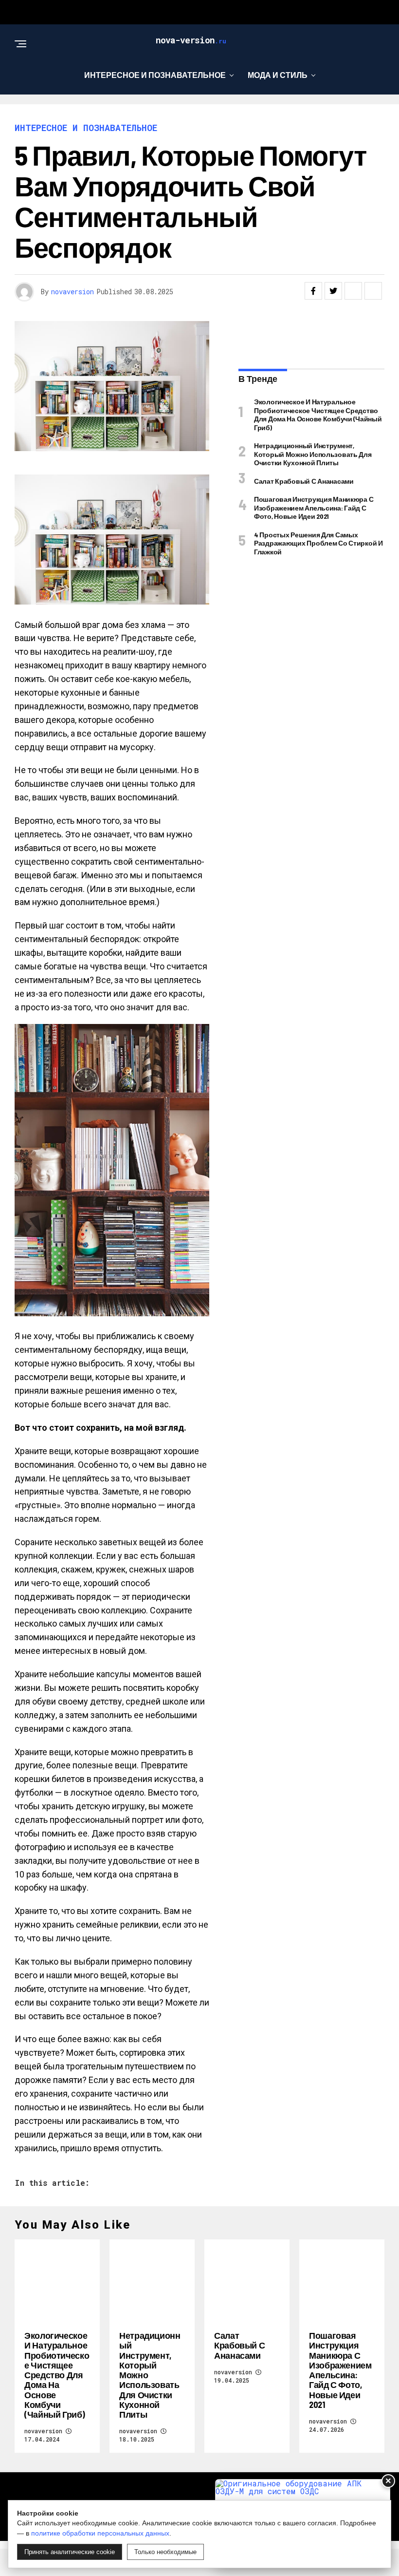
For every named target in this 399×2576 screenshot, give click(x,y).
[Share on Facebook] (313, 291)
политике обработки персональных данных (100, 2533)
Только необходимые (165, 2552)
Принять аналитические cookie (70, 2552)
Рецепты (196, 115)
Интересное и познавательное (155, 75)
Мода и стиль (278, 75)
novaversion (73, 292)
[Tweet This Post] (333, 291)
